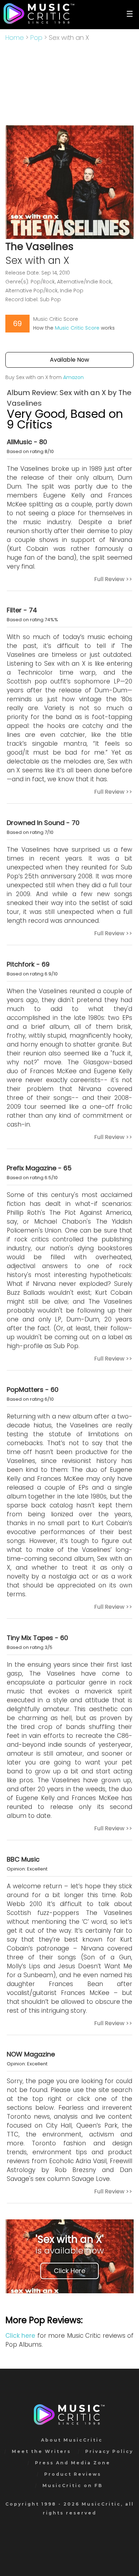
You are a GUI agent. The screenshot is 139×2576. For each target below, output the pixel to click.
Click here (20, 2336)
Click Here (69, 2271)
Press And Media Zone (73, 2463)
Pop (36, 38)
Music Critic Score (77, 328)
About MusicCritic (72, 2440)
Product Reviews (73, 2474)
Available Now (69, 360)
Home (15, 38)
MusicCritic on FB (73, 2485)
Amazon (73, 377)
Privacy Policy (109, 2451)
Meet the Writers (41, 2451)
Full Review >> (113, 579)
